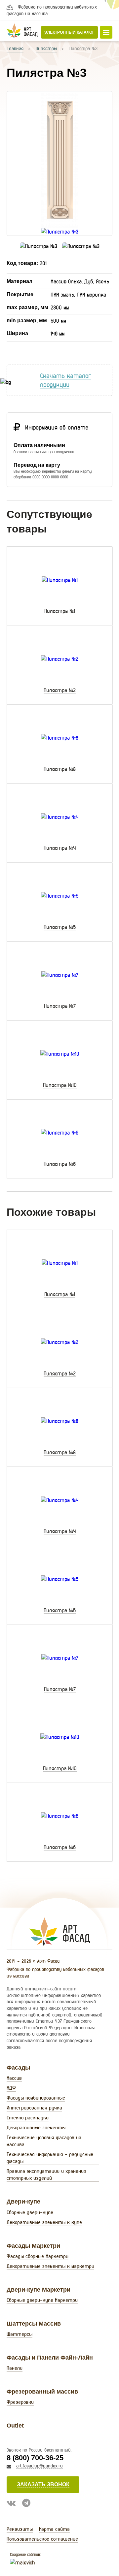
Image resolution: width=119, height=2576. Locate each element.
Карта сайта (54, 2529)
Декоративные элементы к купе (44, 2222)
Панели (15, 2368)
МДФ (11, 2088)
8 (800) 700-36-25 (35, 2458)
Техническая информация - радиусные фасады (50, 2158)
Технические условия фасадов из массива (44, 2141)
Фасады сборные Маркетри (38, 2256)
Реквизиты (20, 2529)
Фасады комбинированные (36, 2098)
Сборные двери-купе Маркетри (42, 2300)
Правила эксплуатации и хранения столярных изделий (46, 2174)
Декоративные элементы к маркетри (50, 2266)
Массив (14, 2078)
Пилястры (46, 48)
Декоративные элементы (36, 2127)
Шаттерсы (20, 2334)
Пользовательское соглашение (42, 2539)
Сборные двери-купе (30, 2212)
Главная (15, 48)
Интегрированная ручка (34, 2108)
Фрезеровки (20, 2402)
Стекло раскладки (28, 2118)
